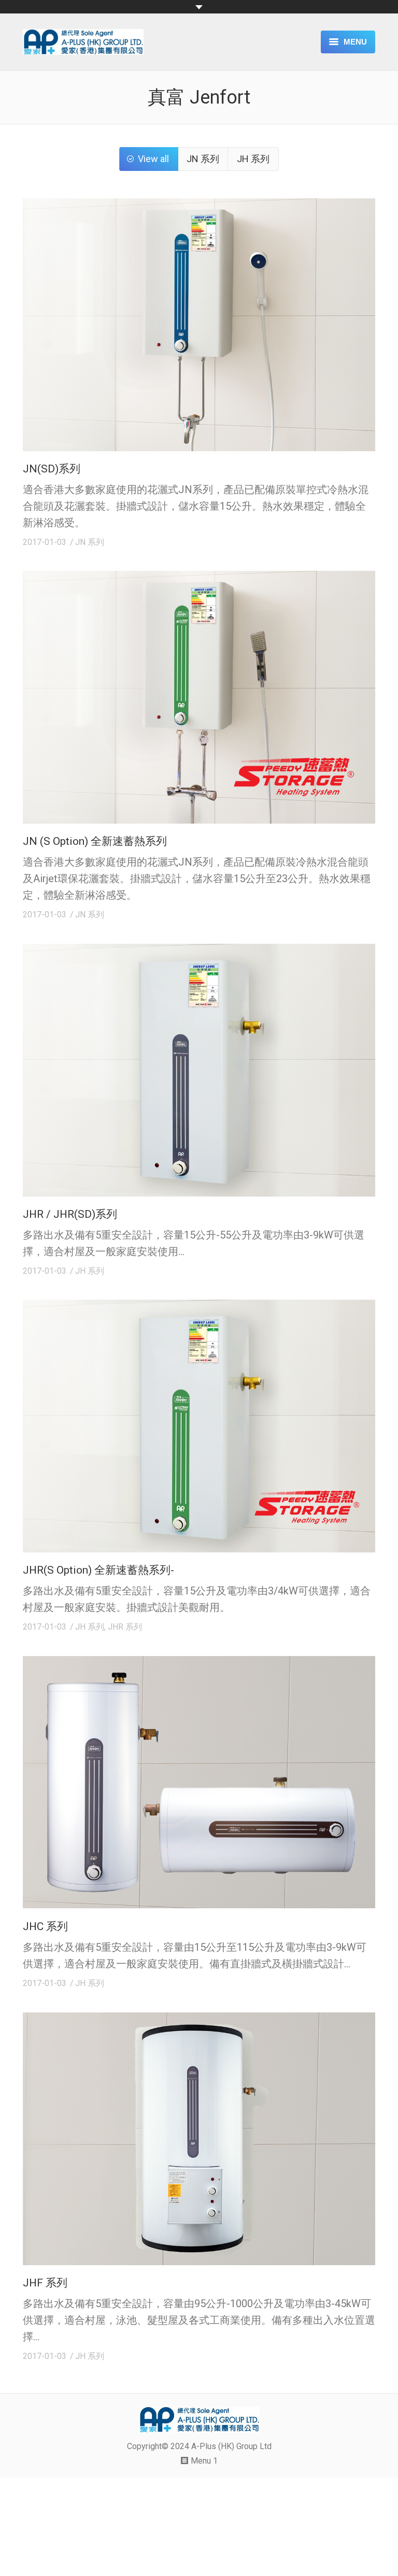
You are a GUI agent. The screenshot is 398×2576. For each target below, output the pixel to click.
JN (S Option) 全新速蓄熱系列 (95, 841)
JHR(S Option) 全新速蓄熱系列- (98, 1570)
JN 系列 (203, 159)
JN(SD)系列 (52, 469)
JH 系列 (253, 159)
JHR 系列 (125, 1627)
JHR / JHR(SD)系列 (70, 1214)
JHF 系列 (45, 2283)
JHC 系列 (45, 1926)
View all (153, 159)
